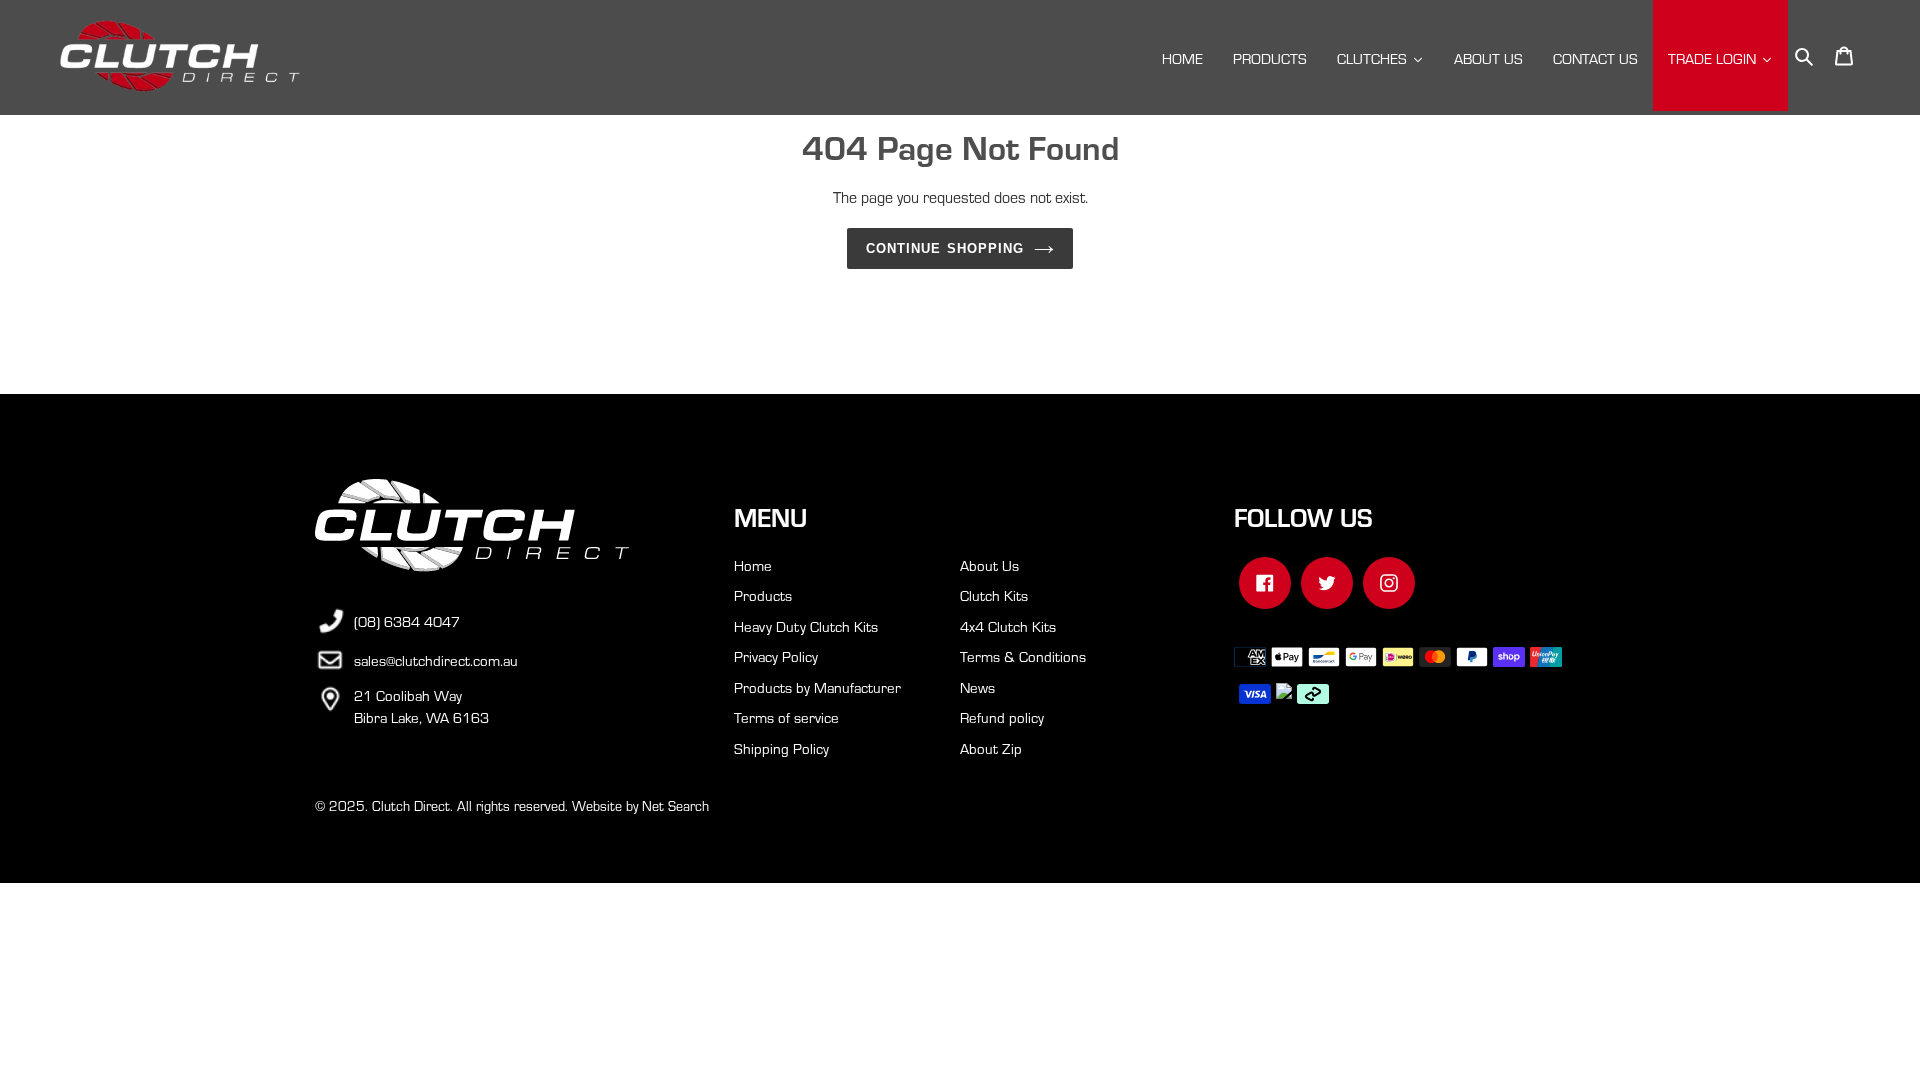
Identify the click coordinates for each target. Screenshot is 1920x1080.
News (977, 687)
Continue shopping (945, 248)
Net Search (675, 805)
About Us (989, 565)
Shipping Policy (781, 748)
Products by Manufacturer (817, 687)
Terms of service (786, 717)
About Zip (991, 748)
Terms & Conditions (1023, 656)
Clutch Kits (994, 595)
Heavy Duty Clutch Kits (806, 626)
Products (763, 595)
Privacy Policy (776, 656)
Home (753, 565)
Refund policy (1002, 717)
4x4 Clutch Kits (1008, 626)
